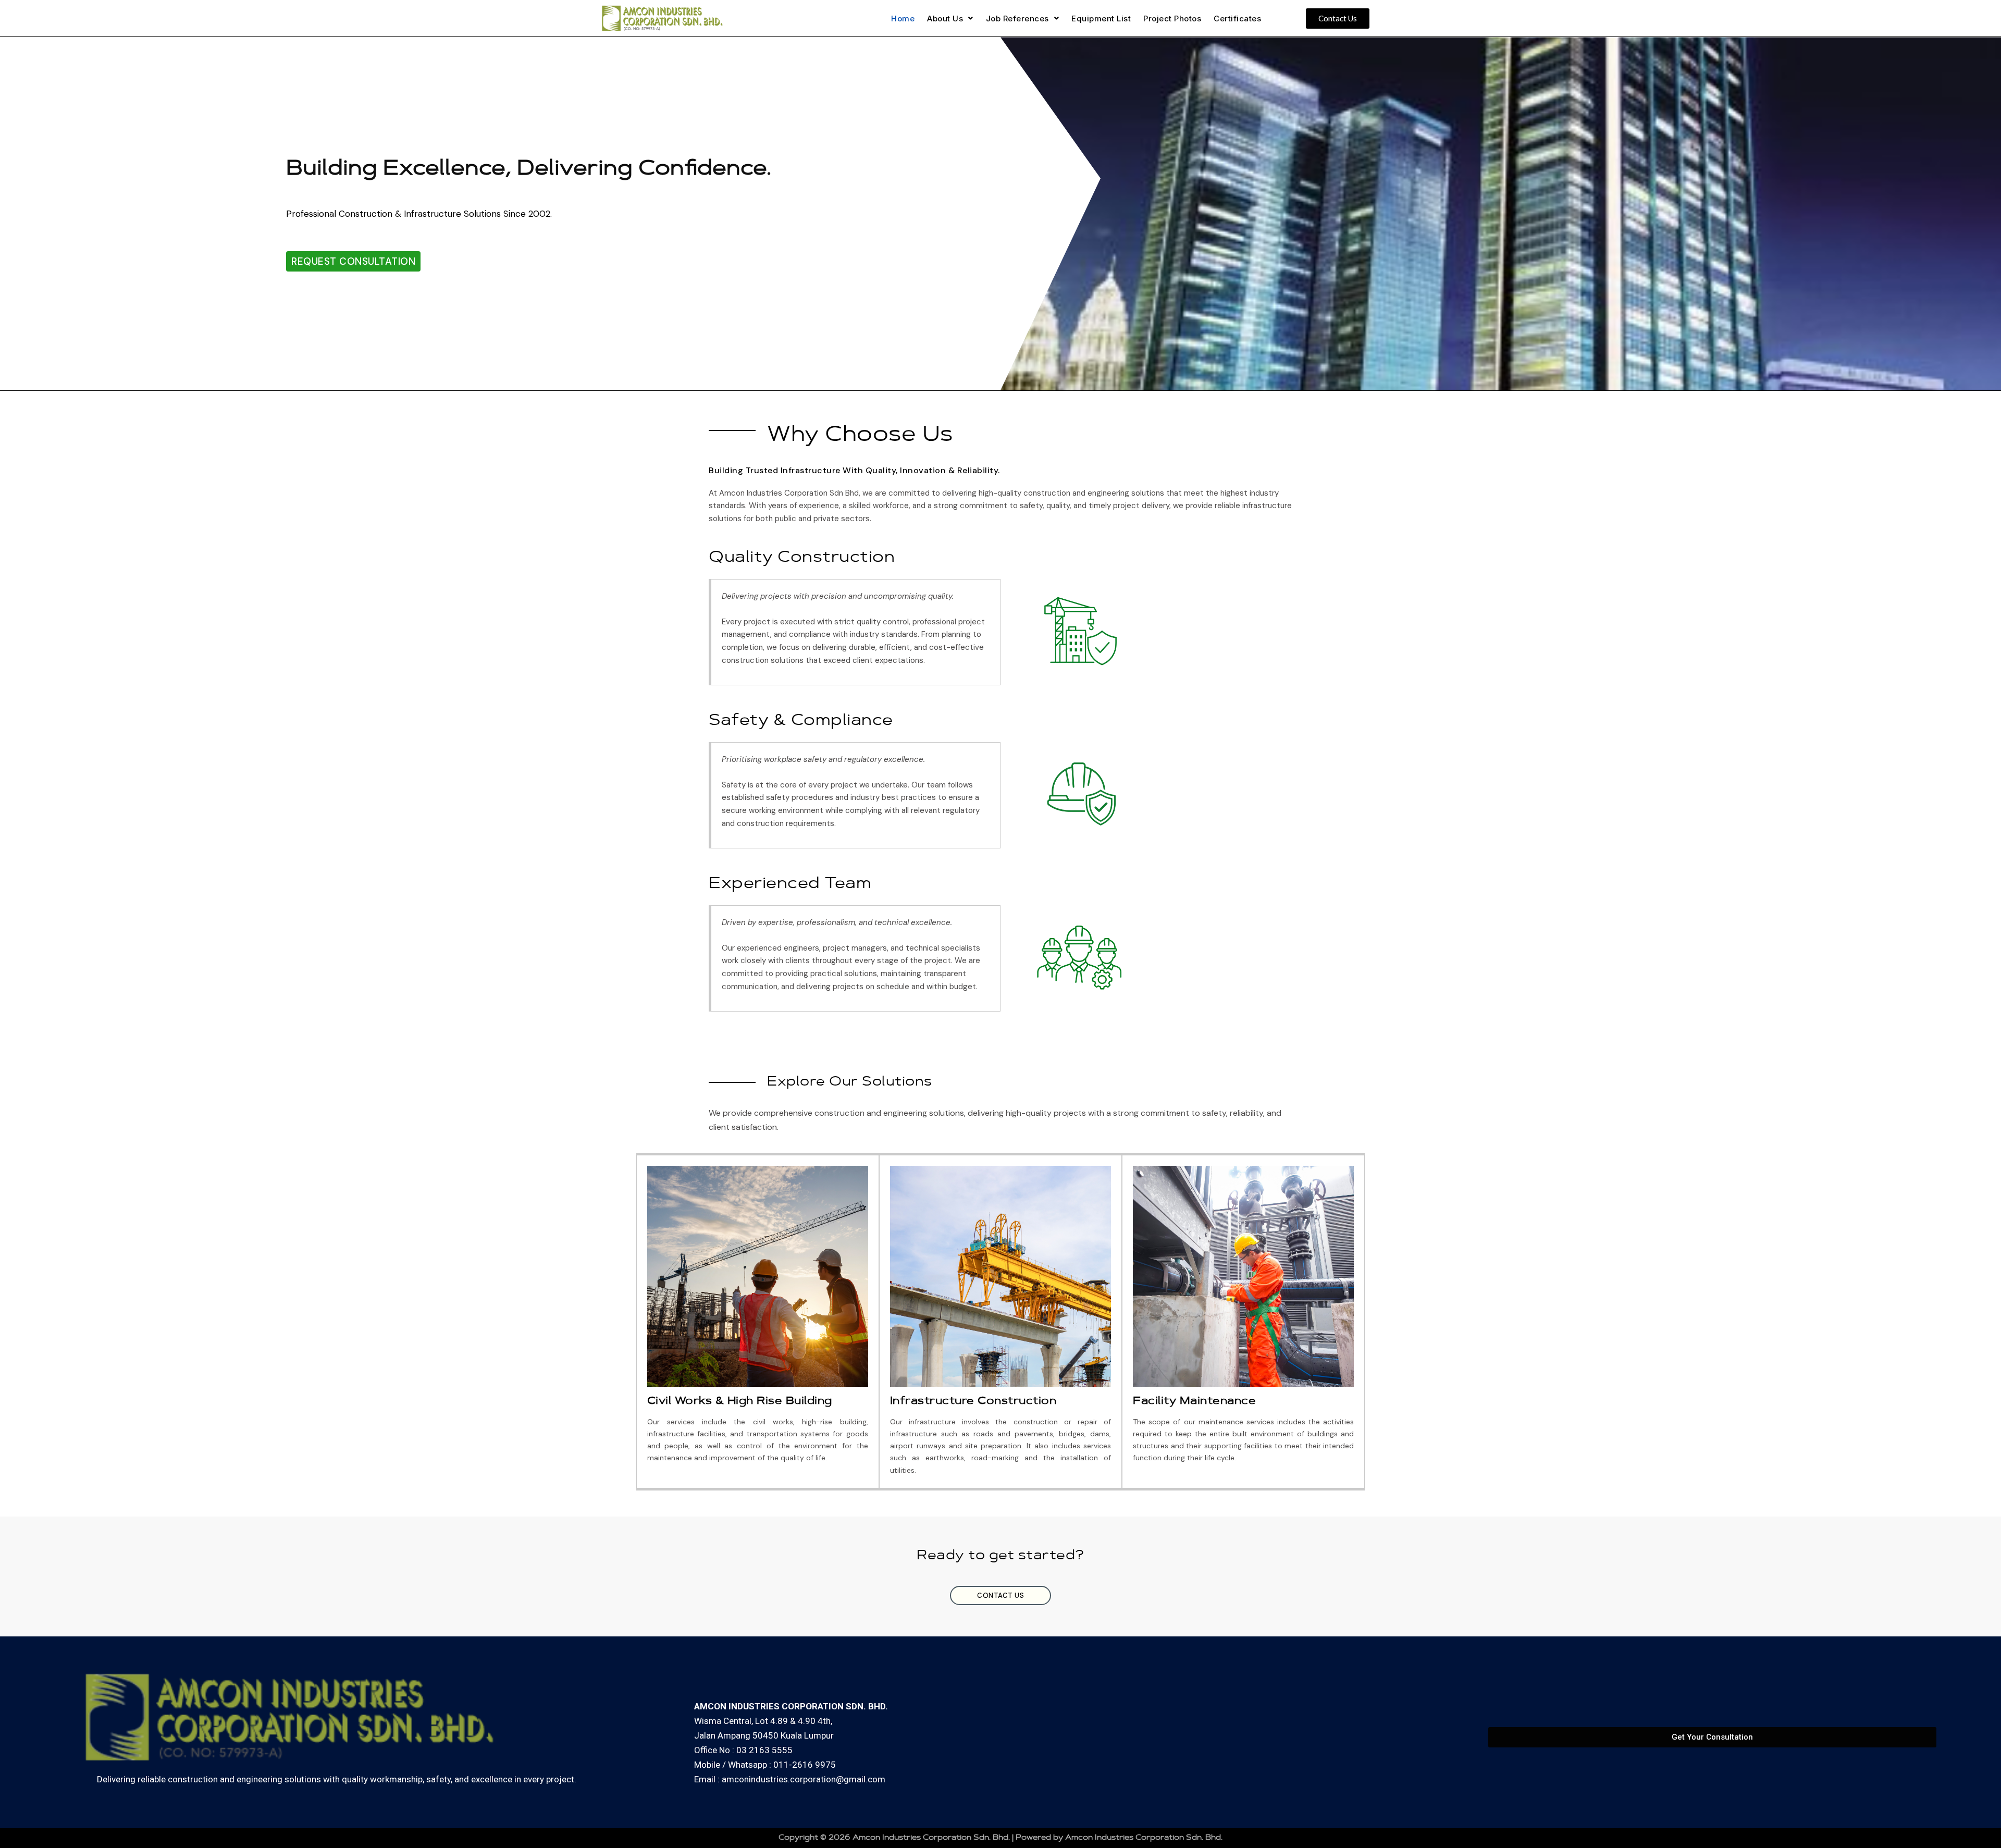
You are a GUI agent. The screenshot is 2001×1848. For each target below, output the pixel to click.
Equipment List (1101, 19)
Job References (1017, 19)
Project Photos (1172, 19)
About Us (945, 19)
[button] (950, 19)
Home (903, 19)
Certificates (1237, 19)
